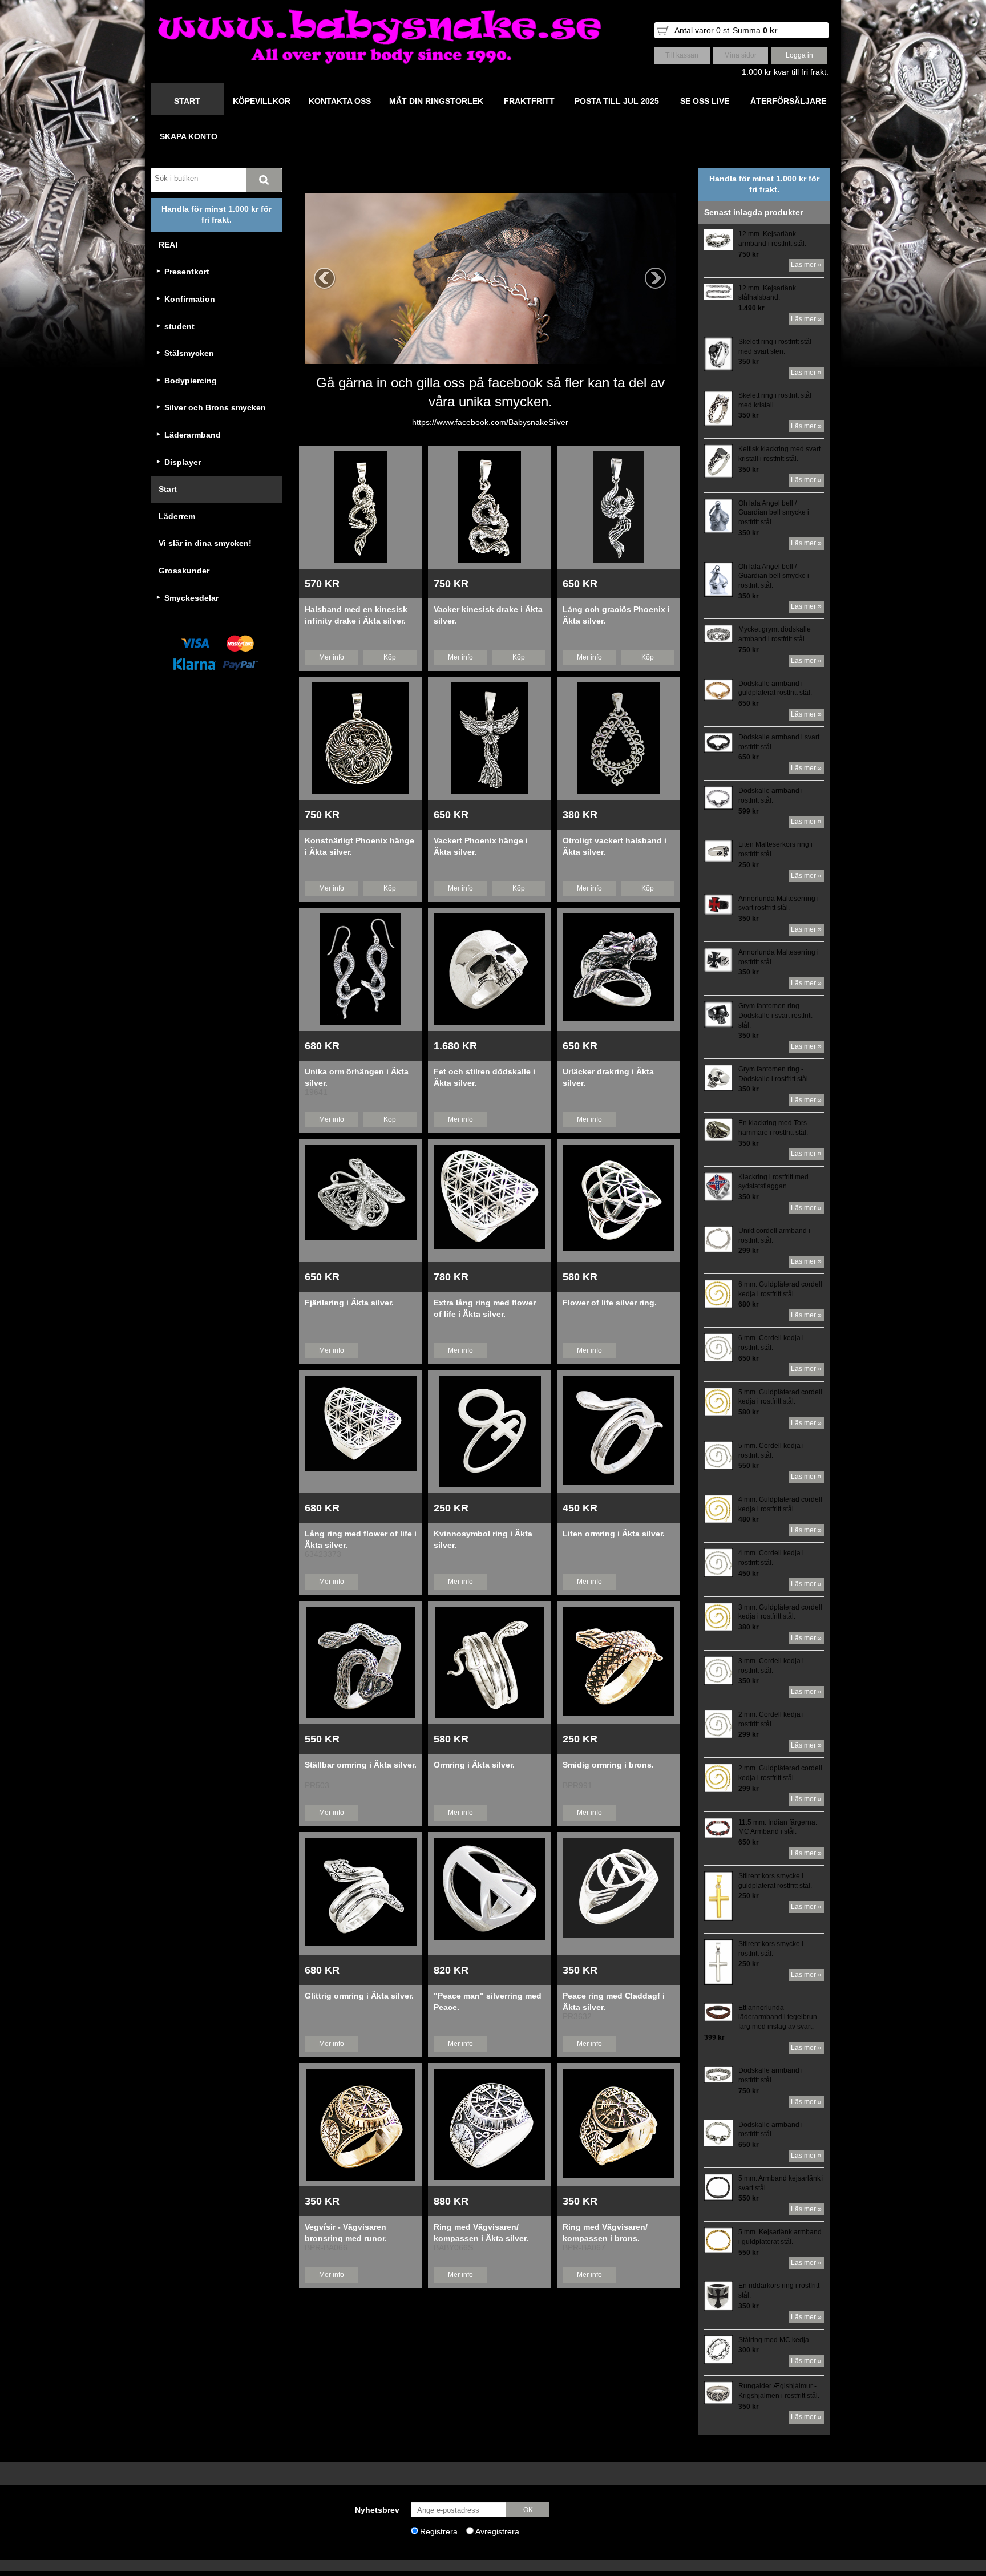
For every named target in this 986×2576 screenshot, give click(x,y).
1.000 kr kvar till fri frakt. (785, 72)
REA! (168, 245)
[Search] (264, 180)
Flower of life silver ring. (610, 1303)
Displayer (183, 462)
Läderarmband (193, 435)
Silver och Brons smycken (215, 407)
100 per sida (667, 177)
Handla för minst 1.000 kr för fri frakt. (217, 215)
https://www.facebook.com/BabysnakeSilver (490, 422)
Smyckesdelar (191, 598)
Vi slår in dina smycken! (205, 543)
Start (168, 489)
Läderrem (177, 516)
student (179, 326)
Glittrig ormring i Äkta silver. (359, 1996)
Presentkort (187, 272)
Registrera (439, 2531)
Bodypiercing (191, 381)
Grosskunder (184, 571)
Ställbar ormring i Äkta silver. (361, 1765)
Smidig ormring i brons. (608, 1765)
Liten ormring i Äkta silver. (614, 1534)
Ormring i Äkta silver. (474, 1765)
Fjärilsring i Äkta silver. (349, 1303)
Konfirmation (190, 299)
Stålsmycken (189, 353)
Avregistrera (497, 2531)
